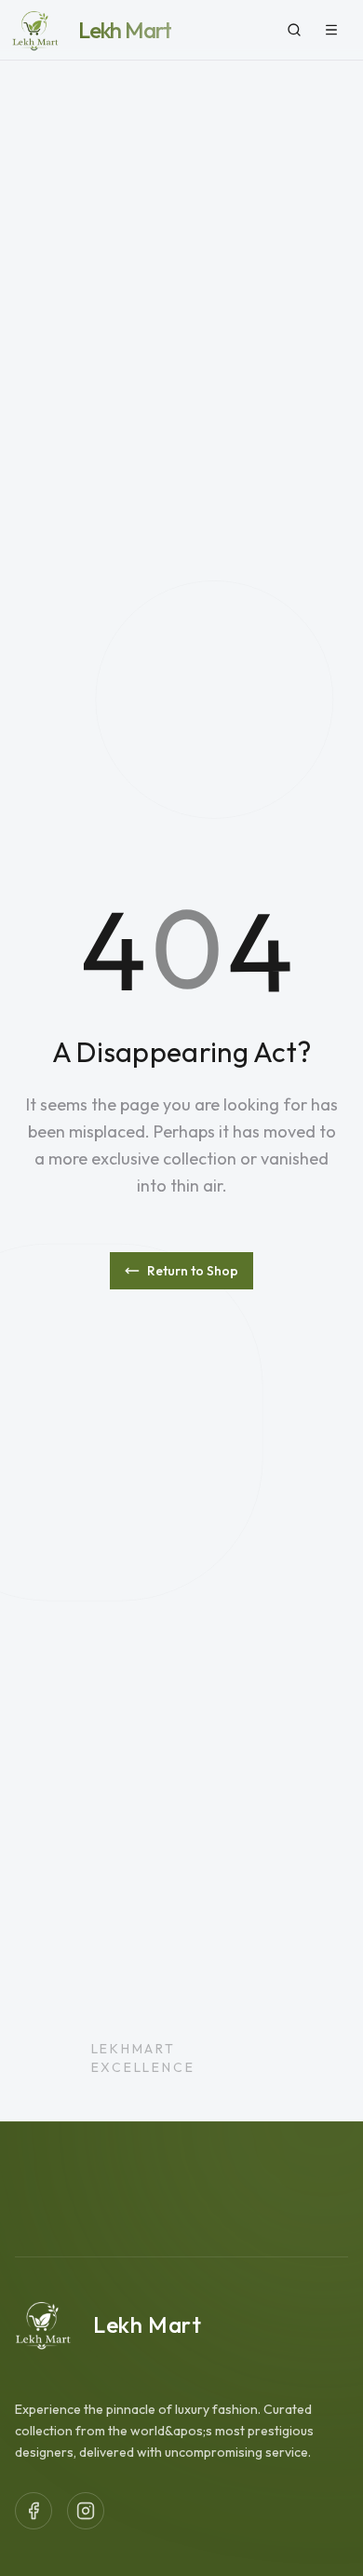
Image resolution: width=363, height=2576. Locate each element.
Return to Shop (193, 1271)
